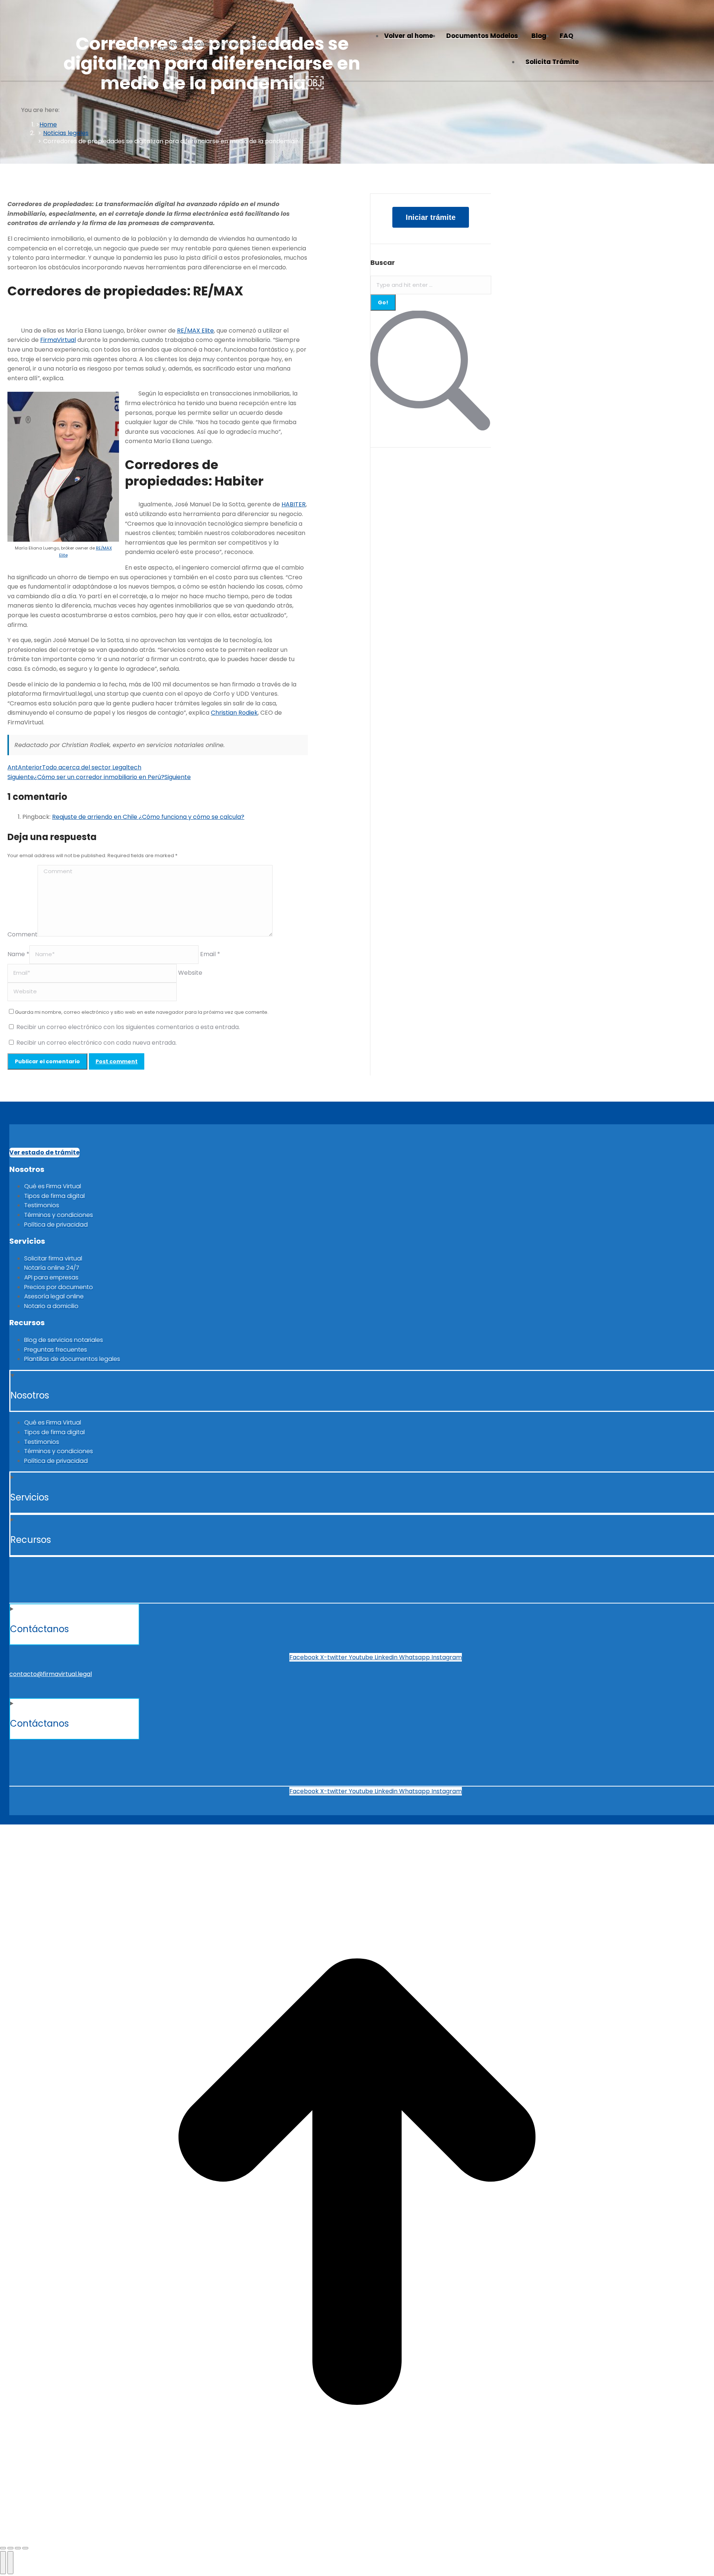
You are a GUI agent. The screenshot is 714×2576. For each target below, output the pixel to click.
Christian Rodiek (234, 713)
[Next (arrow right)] (10, 2563)
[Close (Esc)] (3, 2548)
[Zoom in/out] (25, 2548)
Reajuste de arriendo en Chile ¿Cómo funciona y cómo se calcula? (148, 817)
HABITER (294, 504)
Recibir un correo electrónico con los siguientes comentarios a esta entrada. (128, 1027)
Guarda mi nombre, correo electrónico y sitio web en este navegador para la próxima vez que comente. (142, 1012)
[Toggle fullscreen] (18, 2548)
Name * (18, 954)
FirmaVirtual (58, 340)
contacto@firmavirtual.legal (51, 1674)
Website (190, 973)
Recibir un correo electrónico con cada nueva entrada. (97, 1043)
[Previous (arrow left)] (3, 2563)
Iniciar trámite (431, 217)
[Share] (10, 2548)
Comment (22, 934)
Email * (210, 954)
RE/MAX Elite (195, 331)
